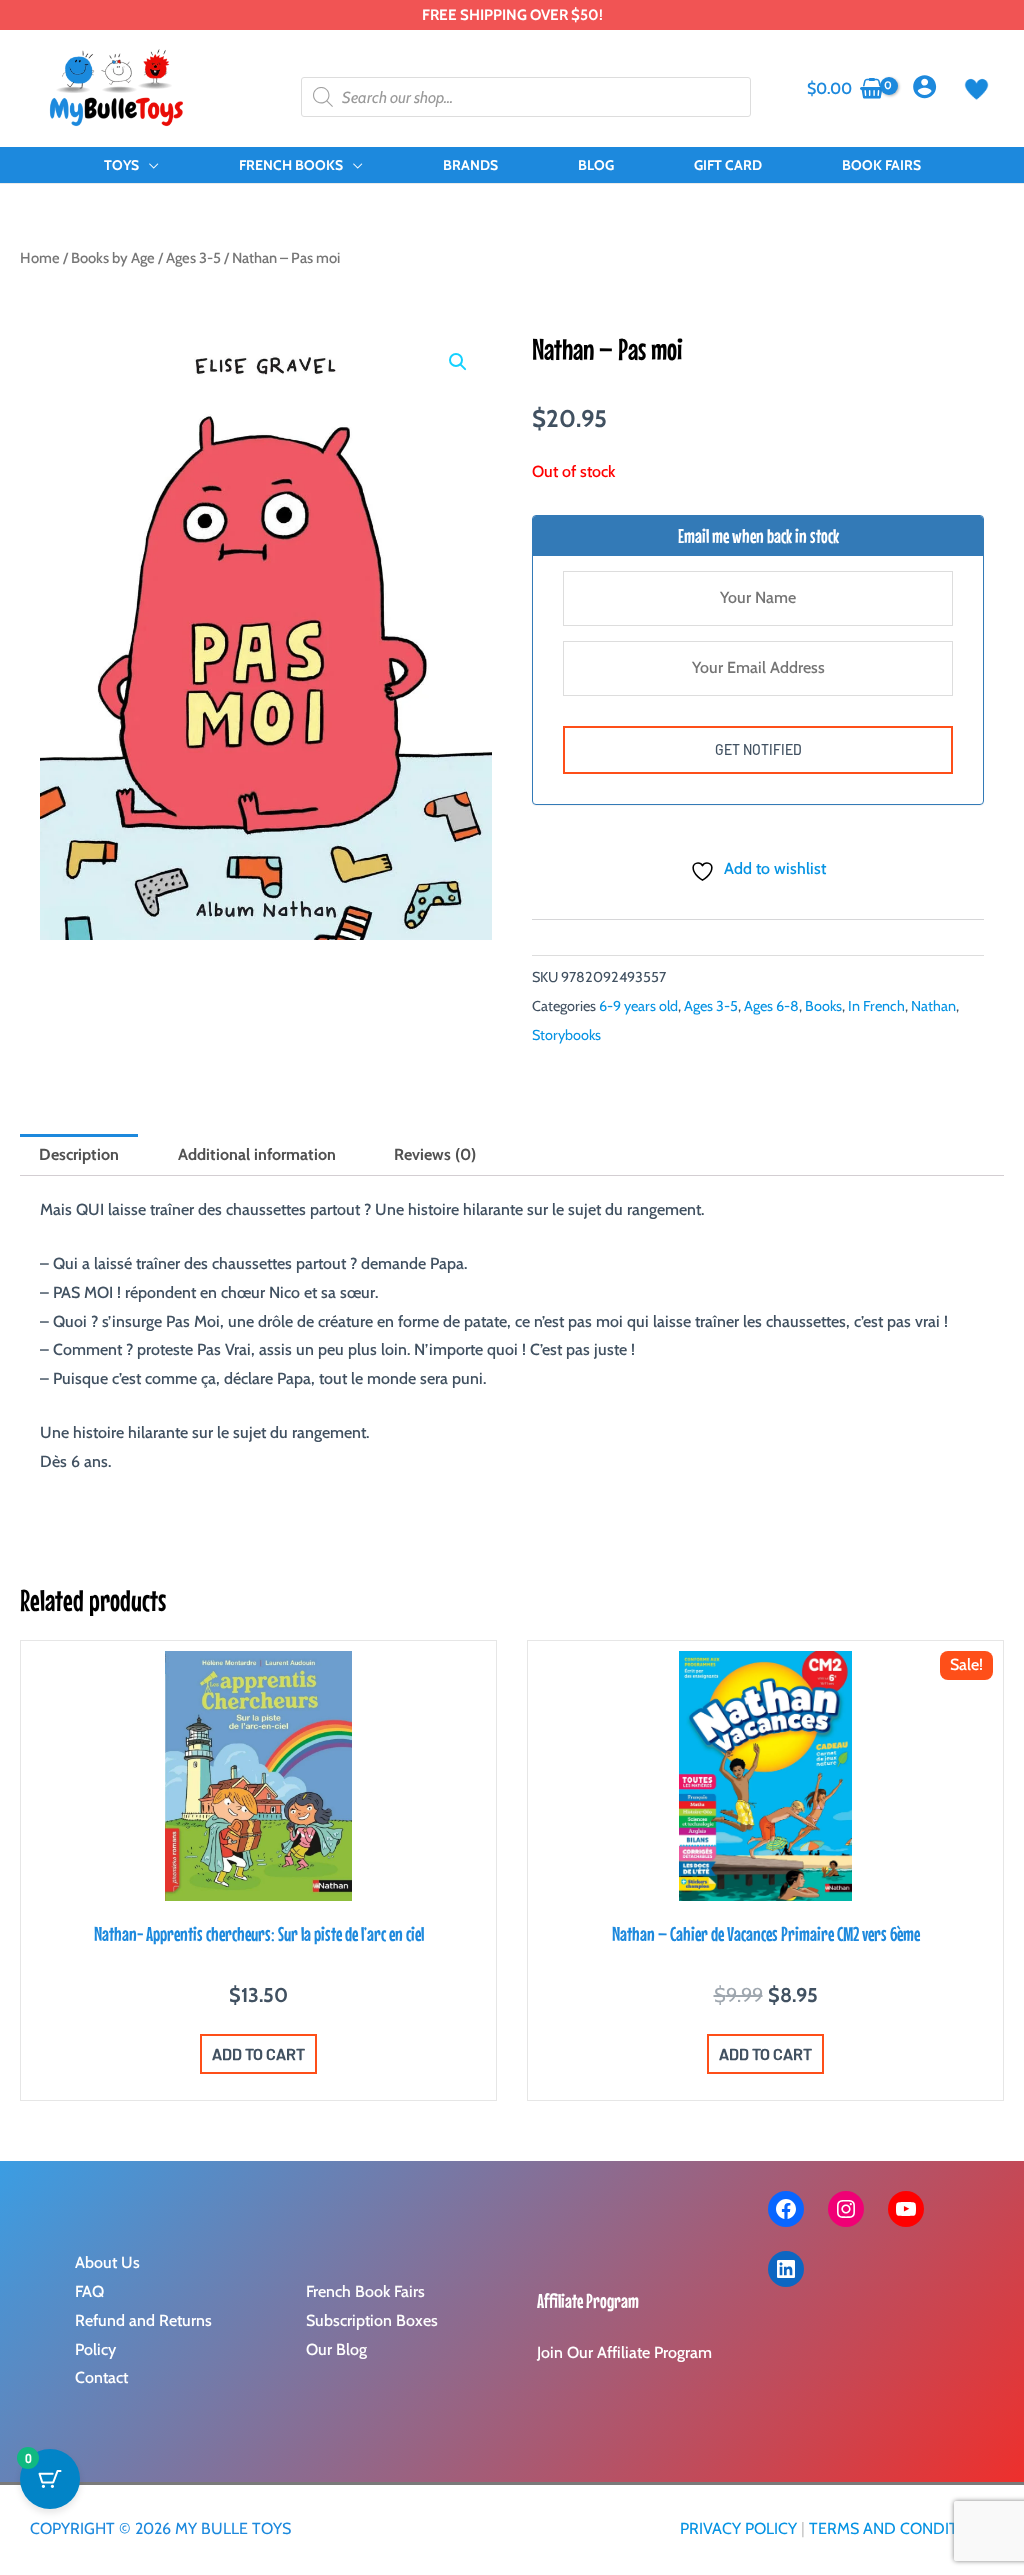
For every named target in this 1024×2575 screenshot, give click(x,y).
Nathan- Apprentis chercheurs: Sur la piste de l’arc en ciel (259, 1933)
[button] (149, 165)
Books (823, 1006)
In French (876, 1006)
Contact (101, 2377)
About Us (107, 2262)
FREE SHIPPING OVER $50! (512, 15)
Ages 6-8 (771, 1006)
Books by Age (113, 258)
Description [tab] (79, 1154)
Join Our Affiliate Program (624, 2352)
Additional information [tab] (257, 1154)
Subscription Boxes (372, 2320)
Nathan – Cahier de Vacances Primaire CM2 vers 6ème (766, 1933)
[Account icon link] (924, 86)
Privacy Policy (738, 2528)
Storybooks (566, 1035)
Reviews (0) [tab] (435, 1154)
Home (40, 258)
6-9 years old (638, 1006)
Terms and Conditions (901, 2528)
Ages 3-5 (193, 258)
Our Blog (336, 2349)
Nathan (933, 1006)
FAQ (89, 2291)
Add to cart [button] (258, 2053)
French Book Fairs (365, 2291)
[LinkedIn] (786, 2269)
